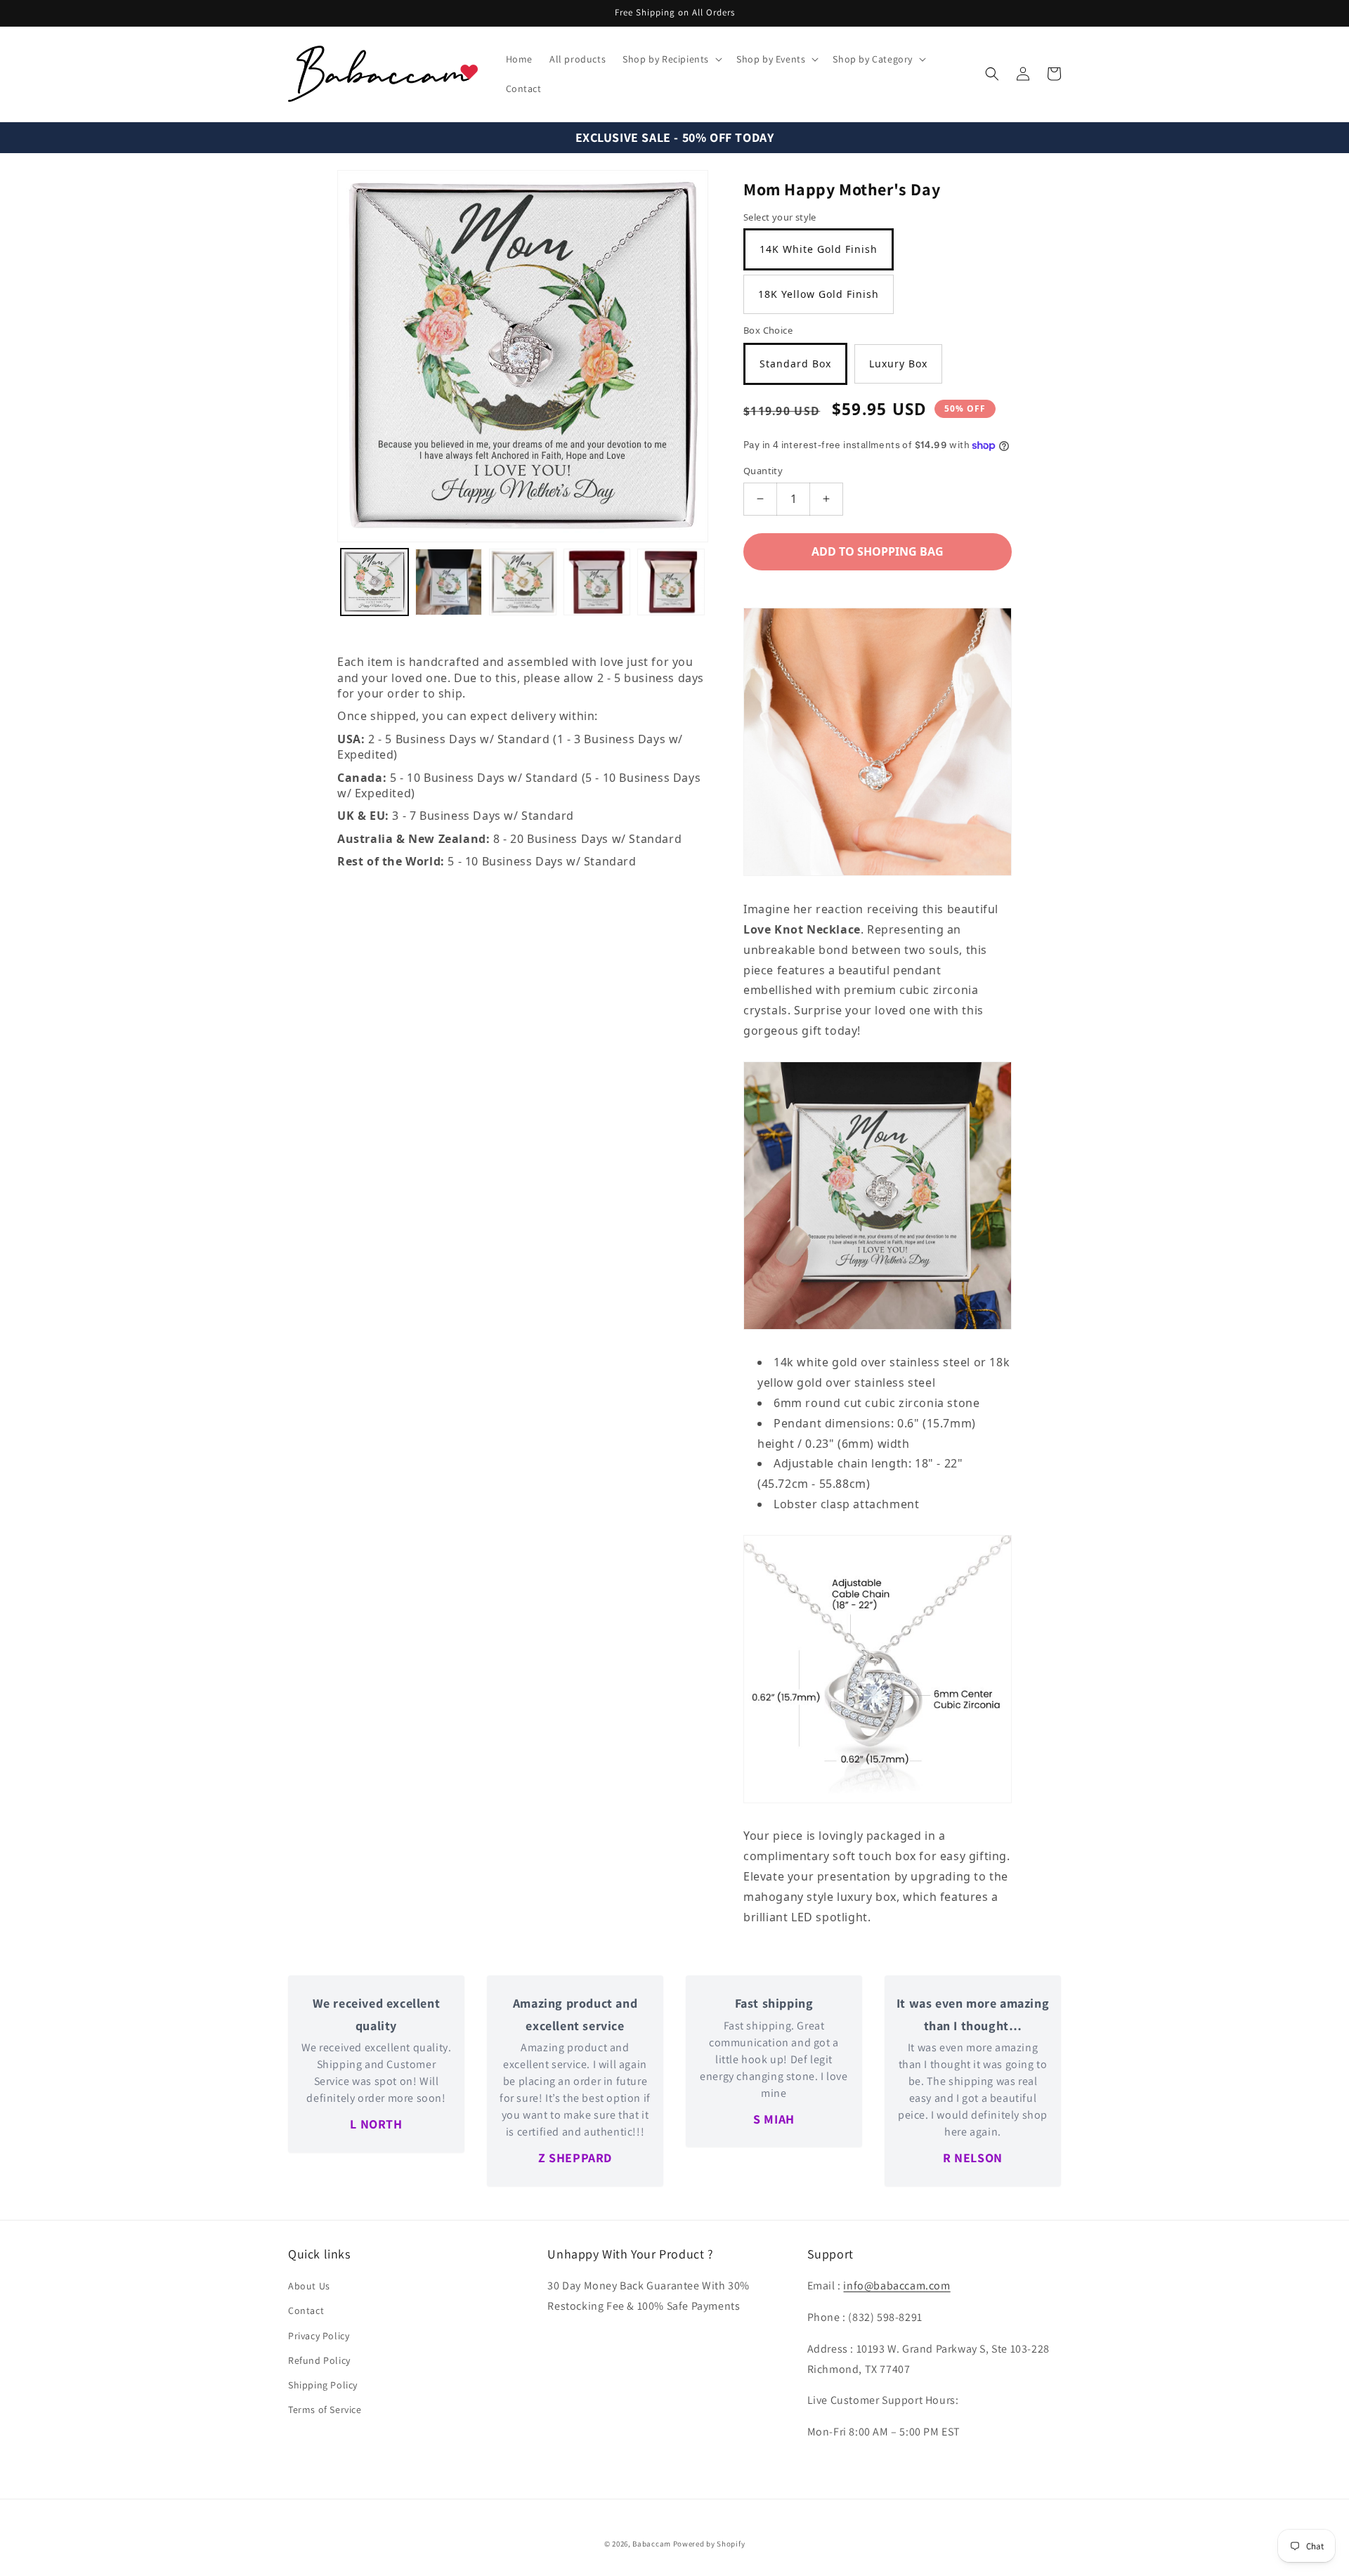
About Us (309, 2286)
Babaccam (652, 2544)
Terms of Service (325, 2410)
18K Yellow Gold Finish (819, 294)
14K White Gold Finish (819, 249)
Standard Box (795, 364)
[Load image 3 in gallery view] (523, 582)
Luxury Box (898, 364)
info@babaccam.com (897, 2286)
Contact (306, 2310)
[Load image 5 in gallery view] (671, 582)
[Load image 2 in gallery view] (449, 582)
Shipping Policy (323, 2385)
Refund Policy (319, 2360)
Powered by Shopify (709, 2544)
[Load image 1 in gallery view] (374, 582)
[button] (671, 59)
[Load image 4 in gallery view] (597, 582)
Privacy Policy (319, 2336)
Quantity (763, 471)
